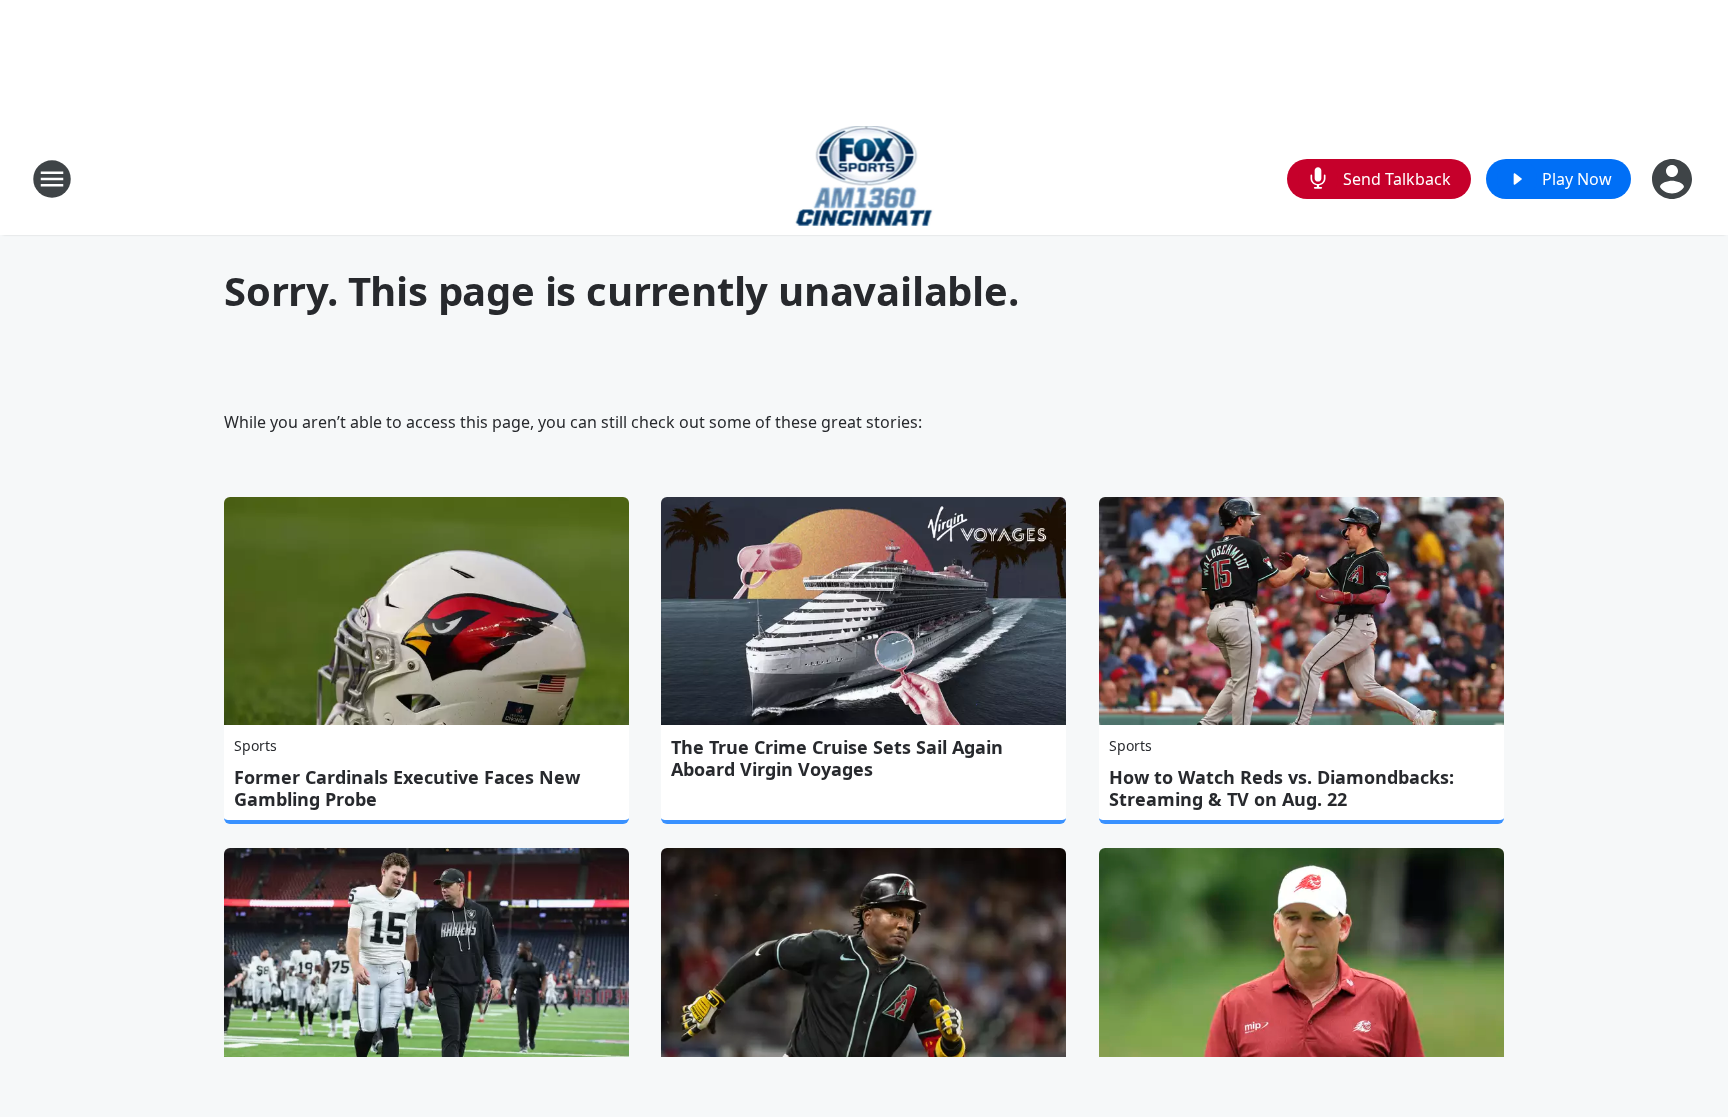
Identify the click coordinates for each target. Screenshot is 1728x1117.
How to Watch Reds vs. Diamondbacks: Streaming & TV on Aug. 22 (1281, 788)
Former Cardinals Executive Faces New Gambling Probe (407, 788)
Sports (255, 745)
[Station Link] (864, 178)
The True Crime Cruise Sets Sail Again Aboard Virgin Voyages (837, 758)
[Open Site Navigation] (52, 179)
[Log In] (1674, 179)
